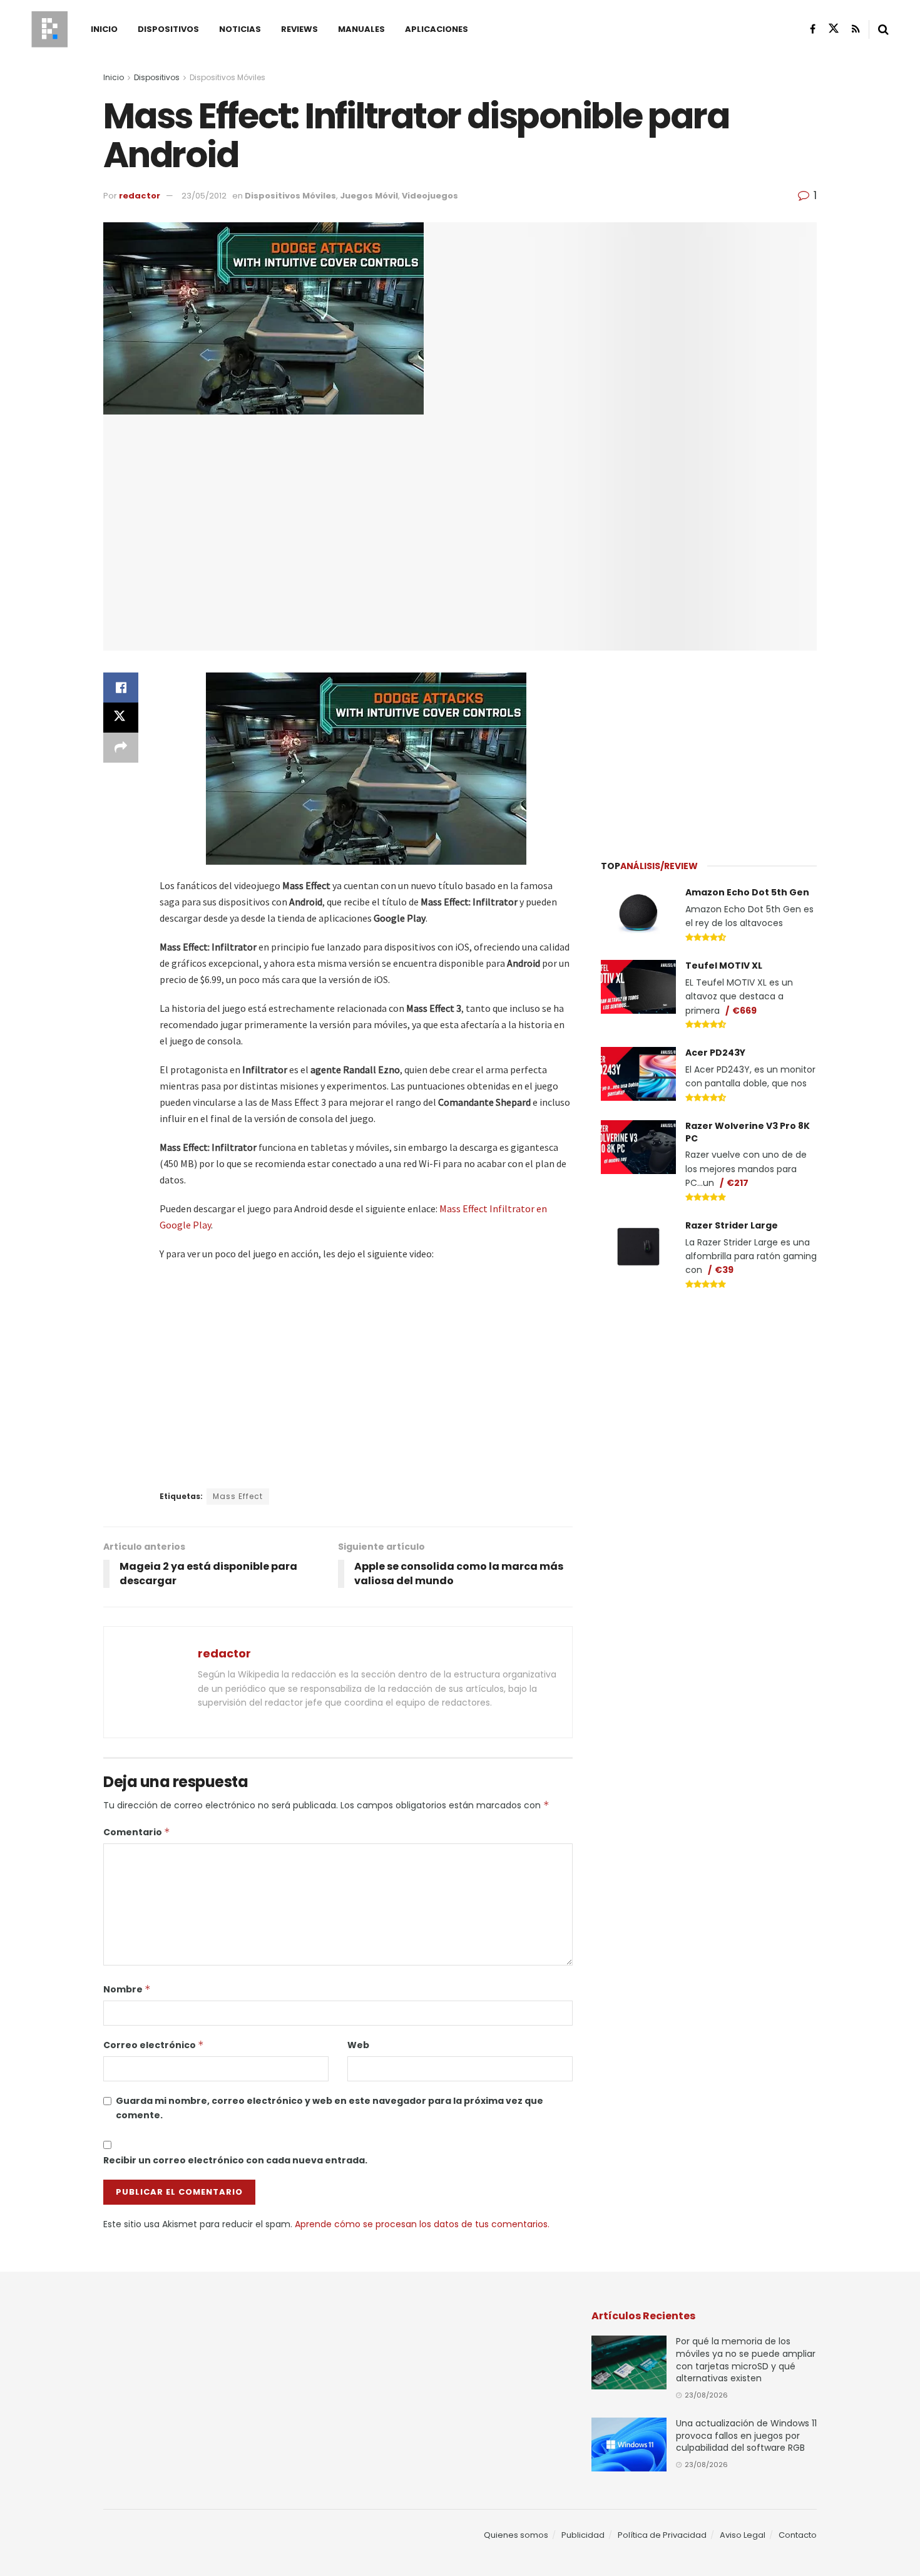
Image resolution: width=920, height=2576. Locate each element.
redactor (140, 196)
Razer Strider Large (732, 1225)
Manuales (361, 29)
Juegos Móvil (369, 196)
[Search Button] (883, 29)
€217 (738, 1183)
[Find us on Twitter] (834, 29)
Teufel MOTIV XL (724, 966)
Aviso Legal (743, 2535)
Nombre (127, 1989)
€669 (744, 1011)
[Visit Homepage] (49, 29)
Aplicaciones (437, 29)
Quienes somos (516, 2535)
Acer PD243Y (715, 1053)
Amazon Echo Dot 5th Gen (747, 892)
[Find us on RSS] (856, 29)
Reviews (299, 29)
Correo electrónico (154, 2045)
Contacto (798, 2535)
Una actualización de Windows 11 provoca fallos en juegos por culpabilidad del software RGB (746, 2435)
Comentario (137, 1832)
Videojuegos (430, 196)
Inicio (104, 29)
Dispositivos (168, 29)
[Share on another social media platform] (121, 748)
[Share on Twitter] (121, 718)
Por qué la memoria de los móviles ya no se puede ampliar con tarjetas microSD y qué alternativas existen (746, 2360)
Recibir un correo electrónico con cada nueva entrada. (235, 2160)
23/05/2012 (204, 196)
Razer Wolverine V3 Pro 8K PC (748, 1132)
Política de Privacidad (662, 2535)
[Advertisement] (709, 748)
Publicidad (583, 2535)
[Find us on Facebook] (813, 29)
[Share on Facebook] (121, 688)
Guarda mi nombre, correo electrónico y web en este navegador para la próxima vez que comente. (330, 2108)
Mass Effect (238, 1496)
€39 (724, 1270)
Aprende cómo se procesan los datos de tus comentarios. (422, 2224)
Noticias (240, 29)
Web (358, 2045)
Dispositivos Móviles (227, 77)
